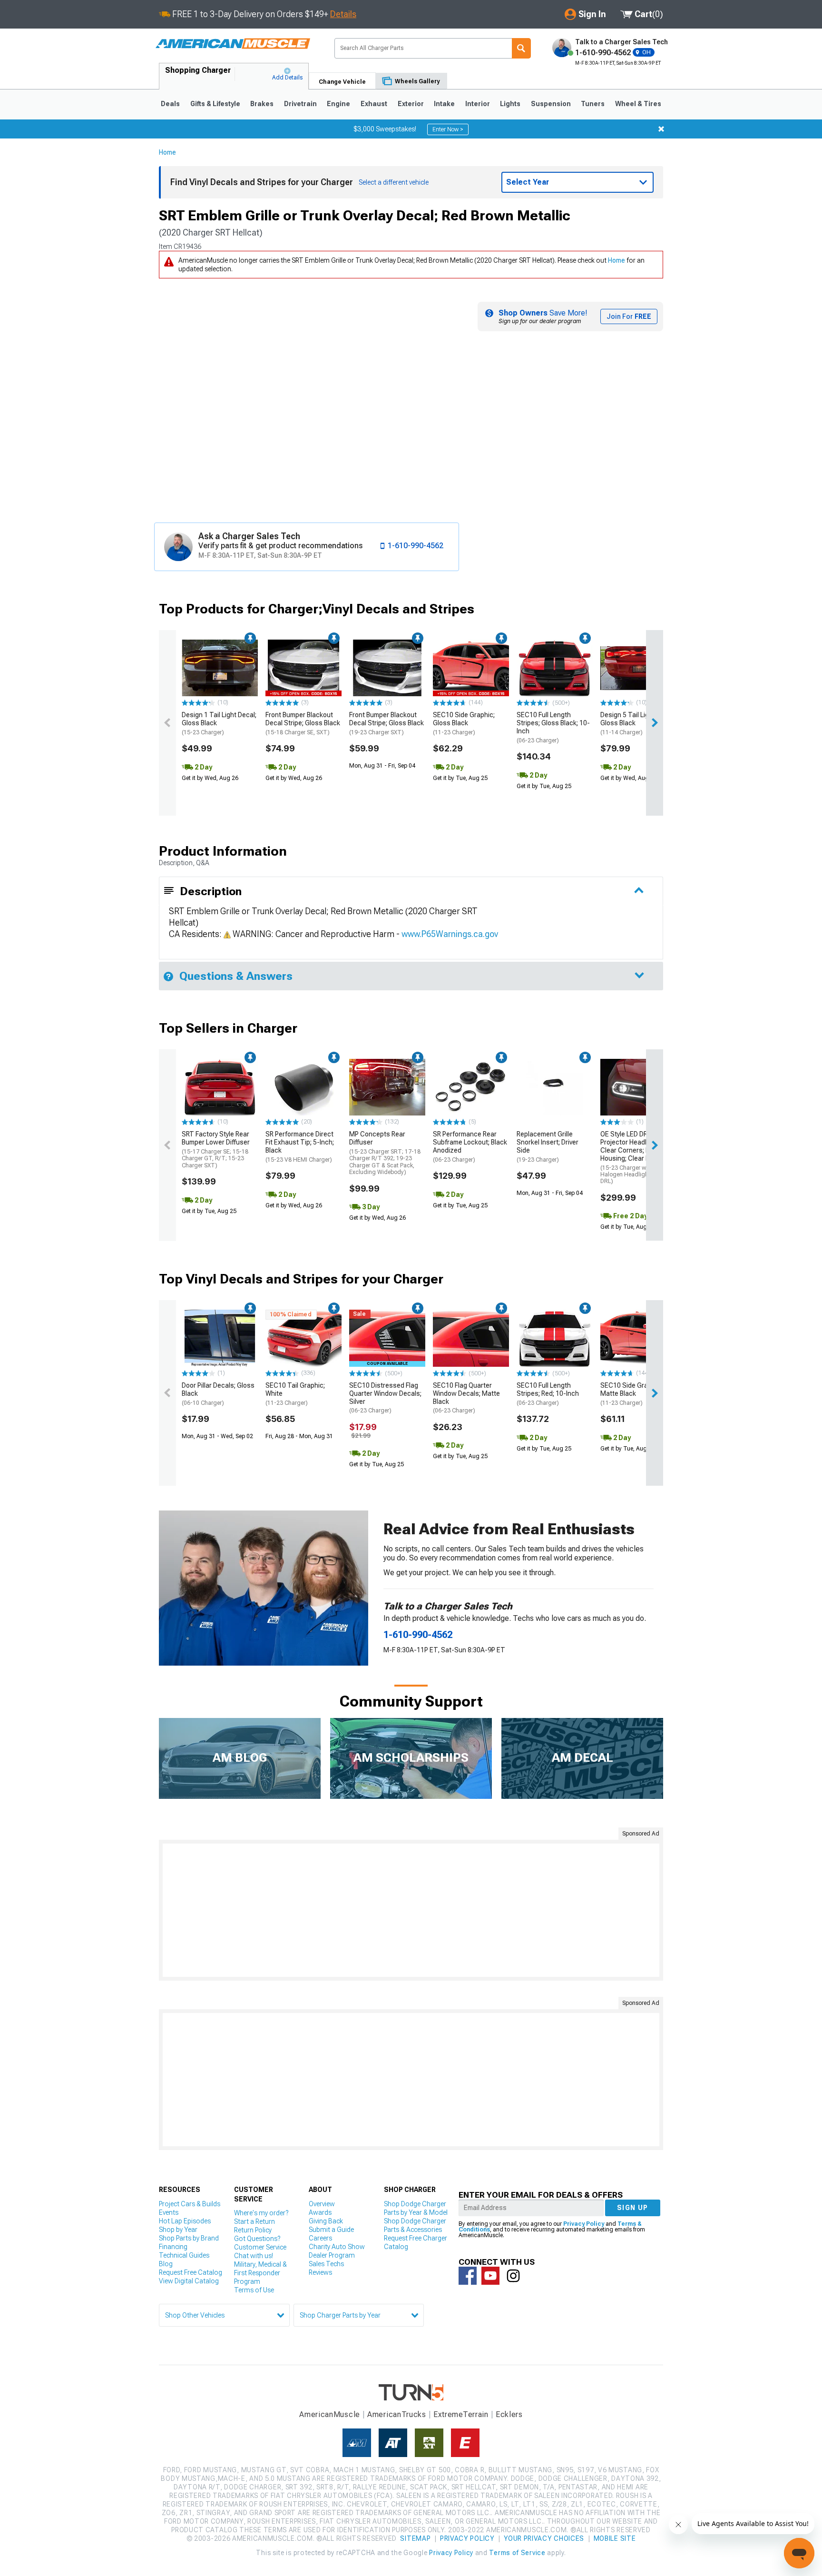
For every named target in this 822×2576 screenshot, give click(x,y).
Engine (338, 104)
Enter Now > (448, 129)
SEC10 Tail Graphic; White (295, 1394)
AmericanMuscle (330, 2414)
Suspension (551, 104)
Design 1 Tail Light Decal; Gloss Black (219, 723)
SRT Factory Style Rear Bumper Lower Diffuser (216, 1149)
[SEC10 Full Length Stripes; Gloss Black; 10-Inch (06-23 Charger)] (555, 668)
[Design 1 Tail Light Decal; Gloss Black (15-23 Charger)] (220, 668)
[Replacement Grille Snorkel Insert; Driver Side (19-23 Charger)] (555, 1087)
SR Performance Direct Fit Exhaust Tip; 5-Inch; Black (300, 1146)
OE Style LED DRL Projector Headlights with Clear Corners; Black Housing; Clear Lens (638, 1157)
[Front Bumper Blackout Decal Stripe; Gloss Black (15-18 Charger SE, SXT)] (303, 668)
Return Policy (253, 2230)
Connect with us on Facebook (468, 2276)
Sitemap (415, 2538)
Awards (320, 2212)
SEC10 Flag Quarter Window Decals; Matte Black (466, 1398)
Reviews (320, 2272)
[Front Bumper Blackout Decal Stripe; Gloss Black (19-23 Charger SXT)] (387, 668)
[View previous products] (167, 723)
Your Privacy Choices (544, 2538)
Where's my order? (261, 2213)
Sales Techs (326, 2264)
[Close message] (661, 129)
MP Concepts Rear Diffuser (385, 1153)
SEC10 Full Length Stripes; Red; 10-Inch (548, 1394)
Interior (478, 104)
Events (169, 2212)
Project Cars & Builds (190, 2204)
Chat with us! (254, 2256)
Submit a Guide (331, 2230)
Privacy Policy (584, 2224)
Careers (320, 2238)
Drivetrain (300, 104)
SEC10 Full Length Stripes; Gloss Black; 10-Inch (553, 727)
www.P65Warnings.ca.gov (450, 934)
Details (343, 14)
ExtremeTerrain (461, 2414)
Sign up (633, 2208)
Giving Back (326, 2221)
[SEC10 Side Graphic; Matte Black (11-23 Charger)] (638, 1338)
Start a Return (254, 2221)
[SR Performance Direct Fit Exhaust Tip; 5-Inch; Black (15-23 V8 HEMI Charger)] (303, 1087)
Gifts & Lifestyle (215, 104)
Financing (173, 2247)
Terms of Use (254, 2290)
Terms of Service (517, 2553)
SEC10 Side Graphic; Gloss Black (464, 723)
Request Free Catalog (191, 2272)
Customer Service (260, 2247)
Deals (170, 104)
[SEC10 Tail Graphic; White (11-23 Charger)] (303, 1338)
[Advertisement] (411, 1910)
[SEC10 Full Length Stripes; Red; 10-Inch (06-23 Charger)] (555, 1338)
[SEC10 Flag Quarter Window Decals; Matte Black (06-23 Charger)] (471, 1338)
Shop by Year (178, 2230)
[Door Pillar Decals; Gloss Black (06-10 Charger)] (220, 1338)
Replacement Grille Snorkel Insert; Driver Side (548, 1146)
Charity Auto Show (337, 2247)
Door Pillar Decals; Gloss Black (218, 1394)
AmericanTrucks (397, 2414)
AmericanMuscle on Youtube (490, 2276)
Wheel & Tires (638, 104)
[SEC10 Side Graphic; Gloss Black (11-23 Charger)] (471, 668)
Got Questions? (257, 2239)
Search (521, 48)
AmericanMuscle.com (233, 44)
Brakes (262, 104)
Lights (510, 104)
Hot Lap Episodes (185, 2221)
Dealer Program (332, 2255)
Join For (629, 316)
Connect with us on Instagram (513, 2276)
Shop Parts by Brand (189, 2238)
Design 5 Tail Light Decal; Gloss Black (638, 723)
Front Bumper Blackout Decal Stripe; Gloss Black (303, 723)
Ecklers (509, 2414)
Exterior (411, 104)
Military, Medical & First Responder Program (260, 2273)
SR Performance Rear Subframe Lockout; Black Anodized (470, 1146)
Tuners (593, 104)
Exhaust (374, 104)
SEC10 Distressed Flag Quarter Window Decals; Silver (385, 1398)
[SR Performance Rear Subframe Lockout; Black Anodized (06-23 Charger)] (471, 1087)
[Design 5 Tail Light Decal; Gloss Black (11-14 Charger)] (638, 668)
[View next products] (655, 723)
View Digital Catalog (189, 2281)
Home (167, 152)
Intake (444, 104)
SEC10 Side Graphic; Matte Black (631, 1394)
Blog (166, 2264)
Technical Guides (184, 2255)
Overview (322, 2204)
